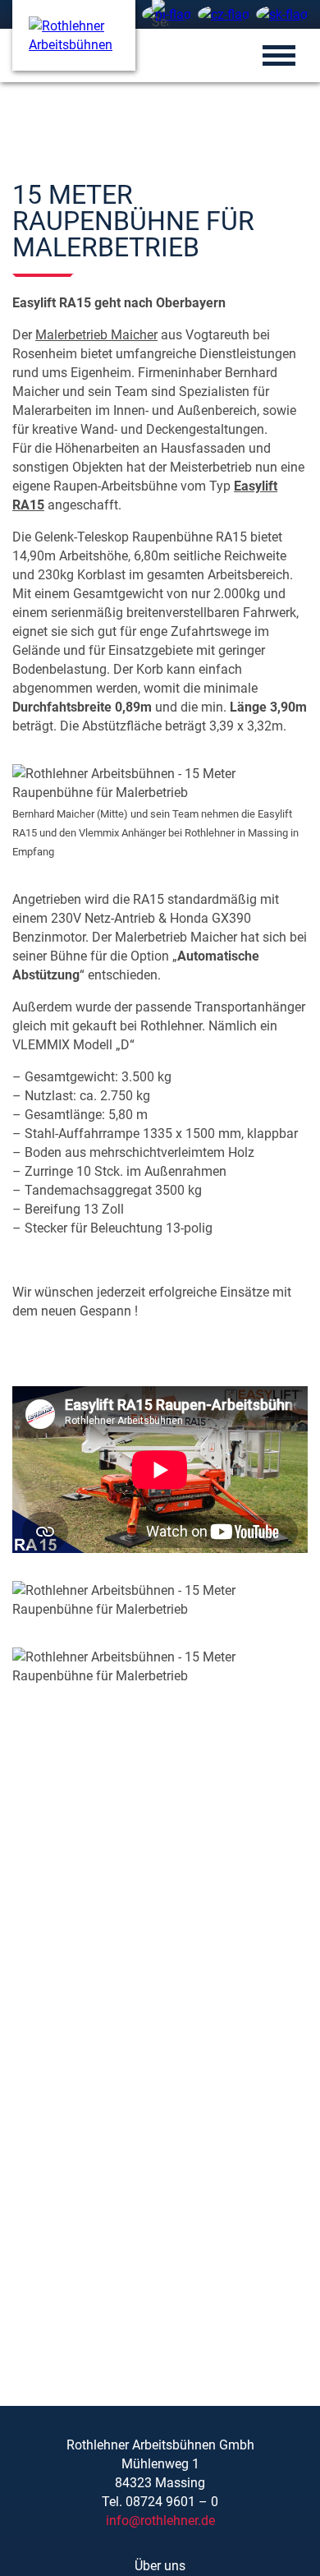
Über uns (160, 2566)
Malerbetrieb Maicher (96, 335)
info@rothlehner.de (160, 2521)
